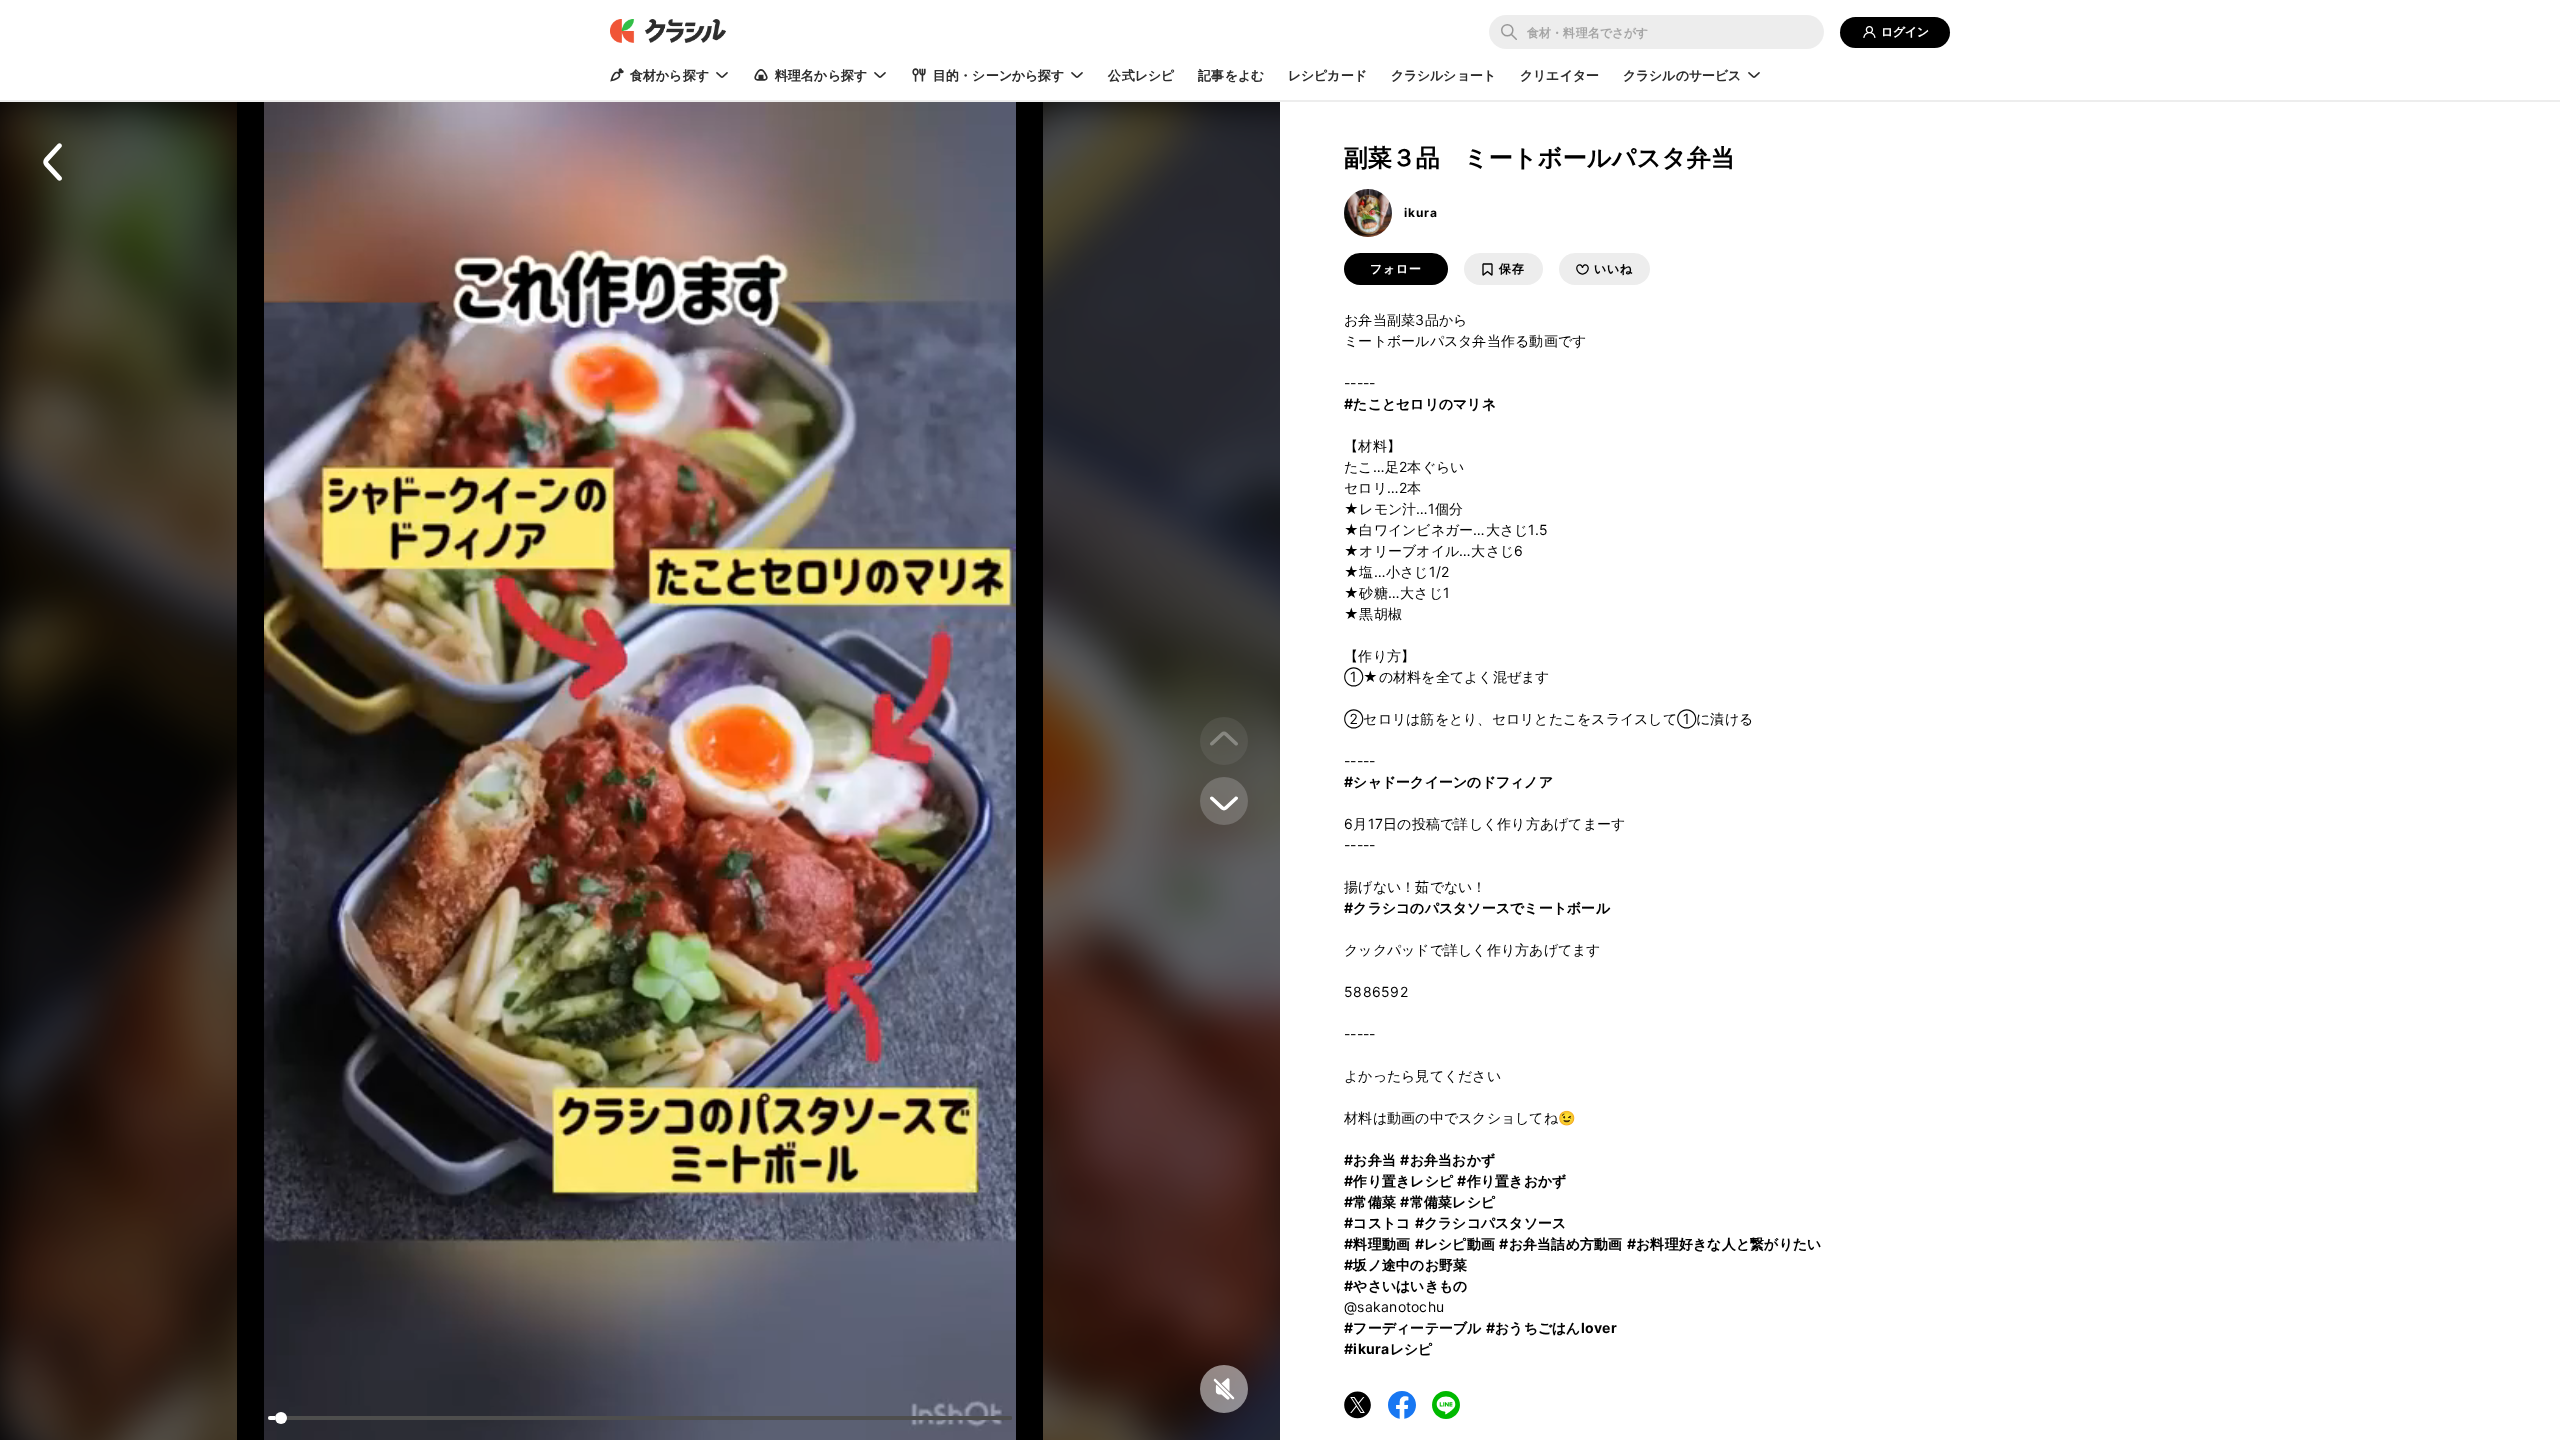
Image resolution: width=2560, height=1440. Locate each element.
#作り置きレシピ (1398, 1180)
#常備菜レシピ (1447, 1201)
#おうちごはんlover (1551, 1327)
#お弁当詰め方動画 (1560, 1243)
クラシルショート (1443, 75)
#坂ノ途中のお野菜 (1405, 1264)
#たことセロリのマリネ (1420, 403)
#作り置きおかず (1511, 1180)
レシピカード (1327, 75)
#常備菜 (1370, 1201)
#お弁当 (1370, 1159)
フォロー (1396, 269)
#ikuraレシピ (1388, 1348)
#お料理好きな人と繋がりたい (1724, 1243)
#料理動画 (1377, 1243)
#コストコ (1377, 1222)
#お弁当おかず (1447, 1159)
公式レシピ (1141, 75)
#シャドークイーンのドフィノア (1448, 781)
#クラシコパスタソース (1491, 1222)
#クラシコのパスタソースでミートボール (1477, 907)
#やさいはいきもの (1405, 1285)
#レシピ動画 (1455, 1243)
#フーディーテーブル (1413, 1327)
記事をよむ (1231, 75)
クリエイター (1559, 75)
